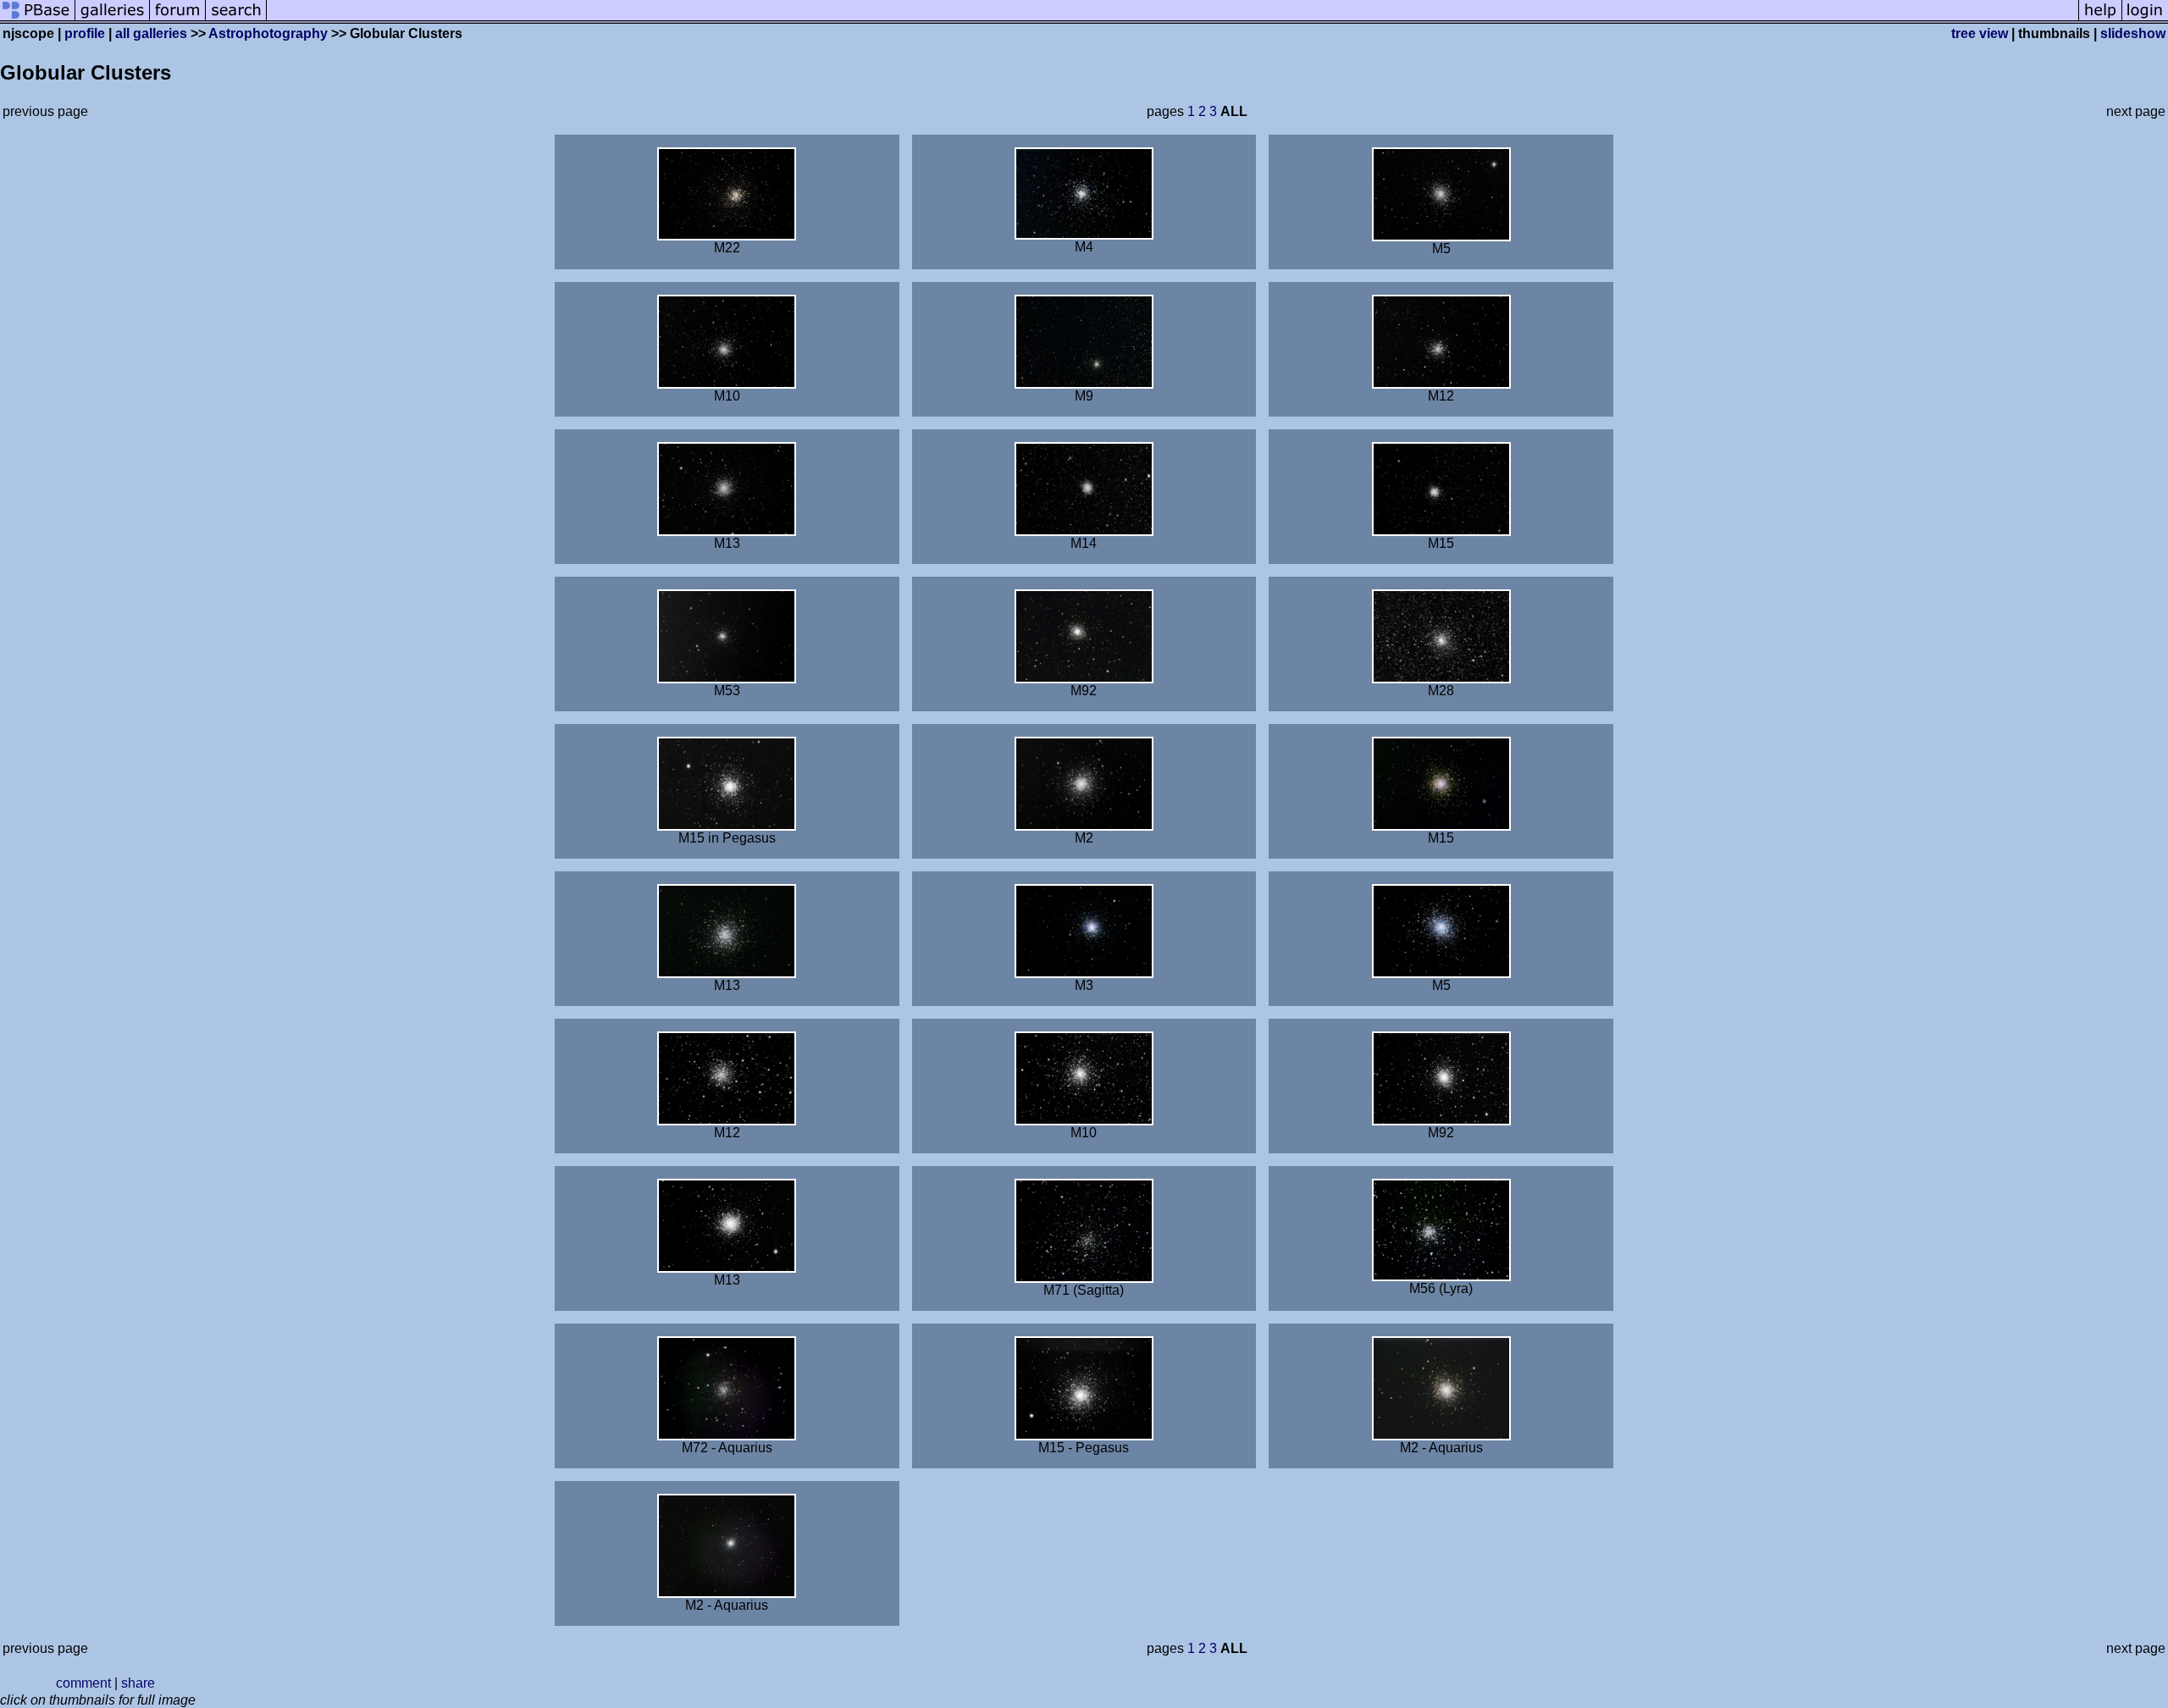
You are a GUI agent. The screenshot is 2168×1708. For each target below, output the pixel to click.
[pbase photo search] (236, 19)
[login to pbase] (2145, 19)
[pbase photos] (38, 19)
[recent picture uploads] (113, 19)
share (138, 1683)
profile (85, 33)
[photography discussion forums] (178, 19)
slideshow (2133, 33)
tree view (1980, 33)
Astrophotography (268, 33)
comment (83, 1683)
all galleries (151, 33)
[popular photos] (1172, 19)
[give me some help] (2100, 19)
